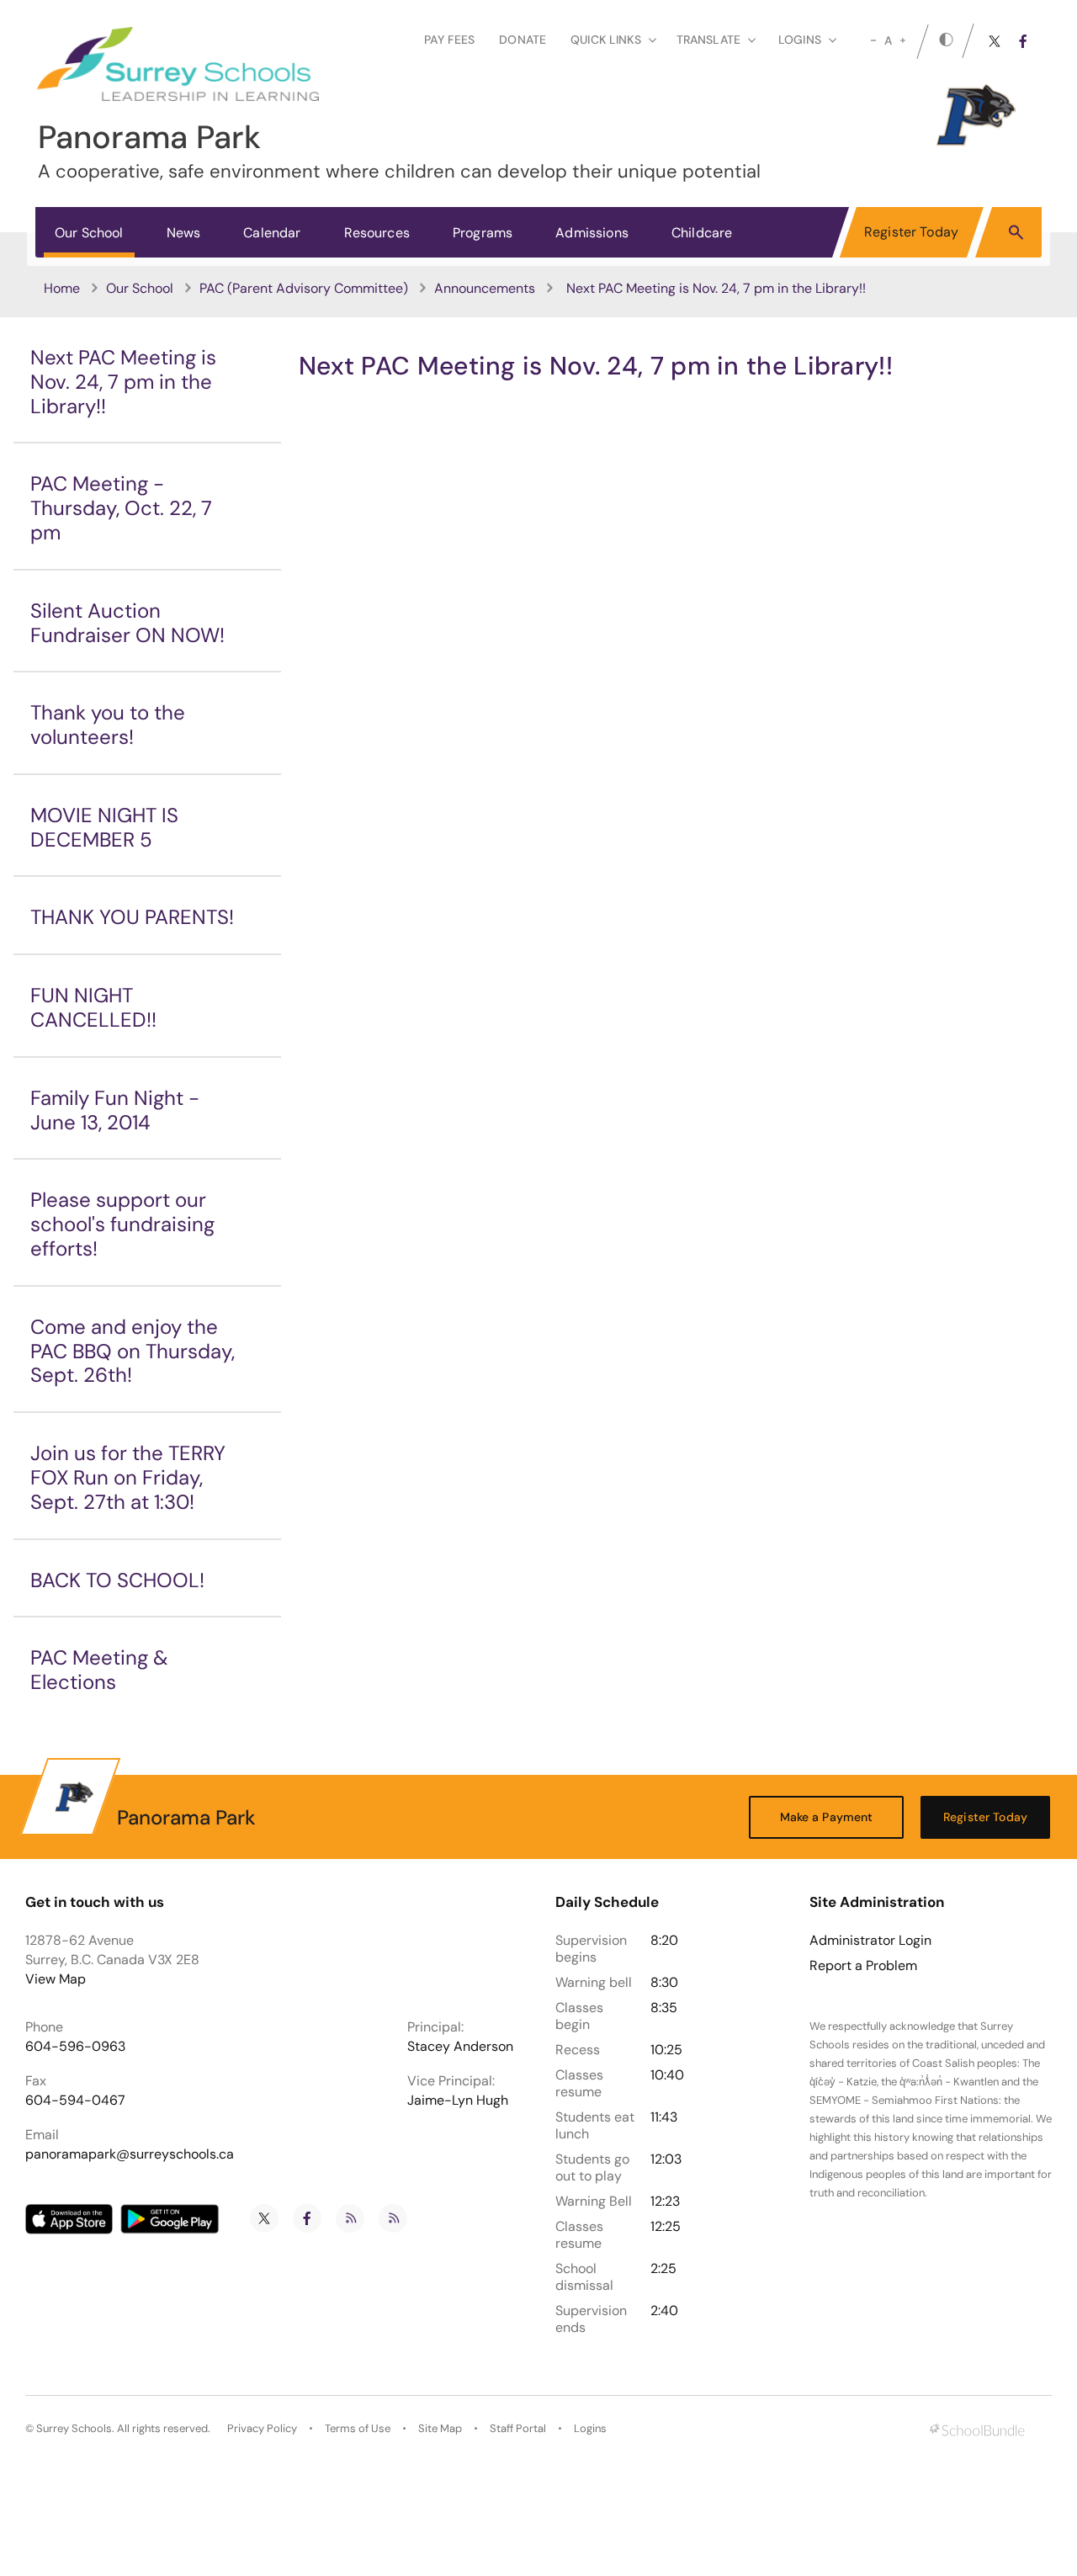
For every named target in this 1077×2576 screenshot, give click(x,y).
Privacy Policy (262, 2428)
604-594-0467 (75, 2100)
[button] (1016, 231)
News (184, 233)
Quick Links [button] (606, 40)
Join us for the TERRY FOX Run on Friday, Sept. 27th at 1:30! (128, 1477)
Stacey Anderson (460, 2046)
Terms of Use (358, 2428)
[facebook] (1023, 41)
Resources (377, 233)
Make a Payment (827, 1817)
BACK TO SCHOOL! (117, 1580)
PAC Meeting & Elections (99, 1670)
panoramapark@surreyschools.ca (130, 2154)
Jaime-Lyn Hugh (458, 2100)
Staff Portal (518, 2428)
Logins (590, 2428)
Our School (89, 233)
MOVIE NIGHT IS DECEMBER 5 (104, 827)
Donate (523, 40)
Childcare (702, 233)
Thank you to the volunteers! (108, 725)
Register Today (911, 232)
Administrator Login (870, 1941)
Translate (708, 40)
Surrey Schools (74, 2428)
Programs (483, 233)
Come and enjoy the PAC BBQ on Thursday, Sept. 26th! (133, 1351)
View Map (56, 1979)
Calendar (272, 233)
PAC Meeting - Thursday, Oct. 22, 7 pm (121, 508)
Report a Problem (863, 1966)
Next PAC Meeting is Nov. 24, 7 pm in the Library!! (123, 382)
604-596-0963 (75, 2046)
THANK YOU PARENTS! (132, 917)
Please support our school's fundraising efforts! (122, 1224)
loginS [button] (800, 40)
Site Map (440, 2428)
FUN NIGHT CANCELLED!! (93, 1007)
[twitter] (995, 41)
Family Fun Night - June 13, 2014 (115, 1110)
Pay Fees (449, 40)
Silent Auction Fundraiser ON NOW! (127, 623)
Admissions (592, 233)
